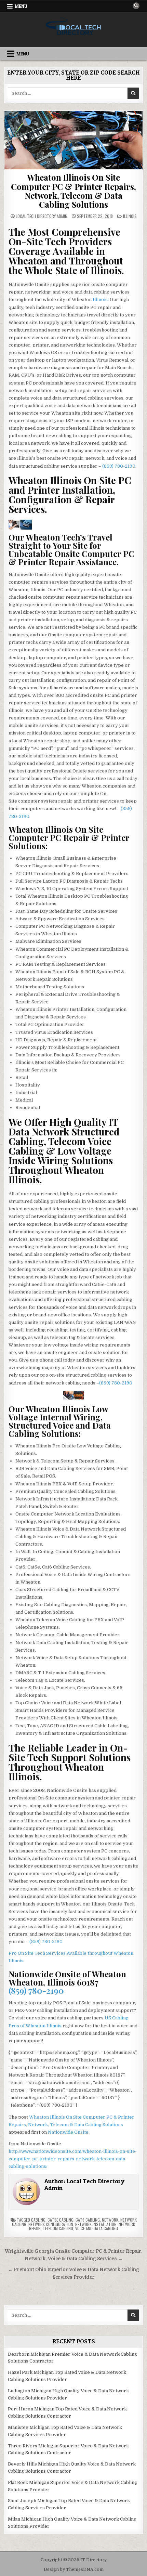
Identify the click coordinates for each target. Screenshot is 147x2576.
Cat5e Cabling (61, 2220)
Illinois (130, 216)
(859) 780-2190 (119, 466)
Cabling (38, 2220)
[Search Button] (136, 6)
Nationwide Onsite (68, 2132)
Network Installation (96, 2224)
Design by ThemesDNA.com (74, 2570)
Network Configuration (51, 2224)
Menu (21, 6)
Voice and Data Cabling (97, 2228)
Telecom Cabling (58, 2228)
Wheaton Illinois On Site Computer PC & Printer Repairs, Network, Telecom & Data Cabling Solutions (73, 191)
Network (110, 2220)
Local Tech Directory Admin (42, 216)
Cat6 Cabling (88, 2220)
